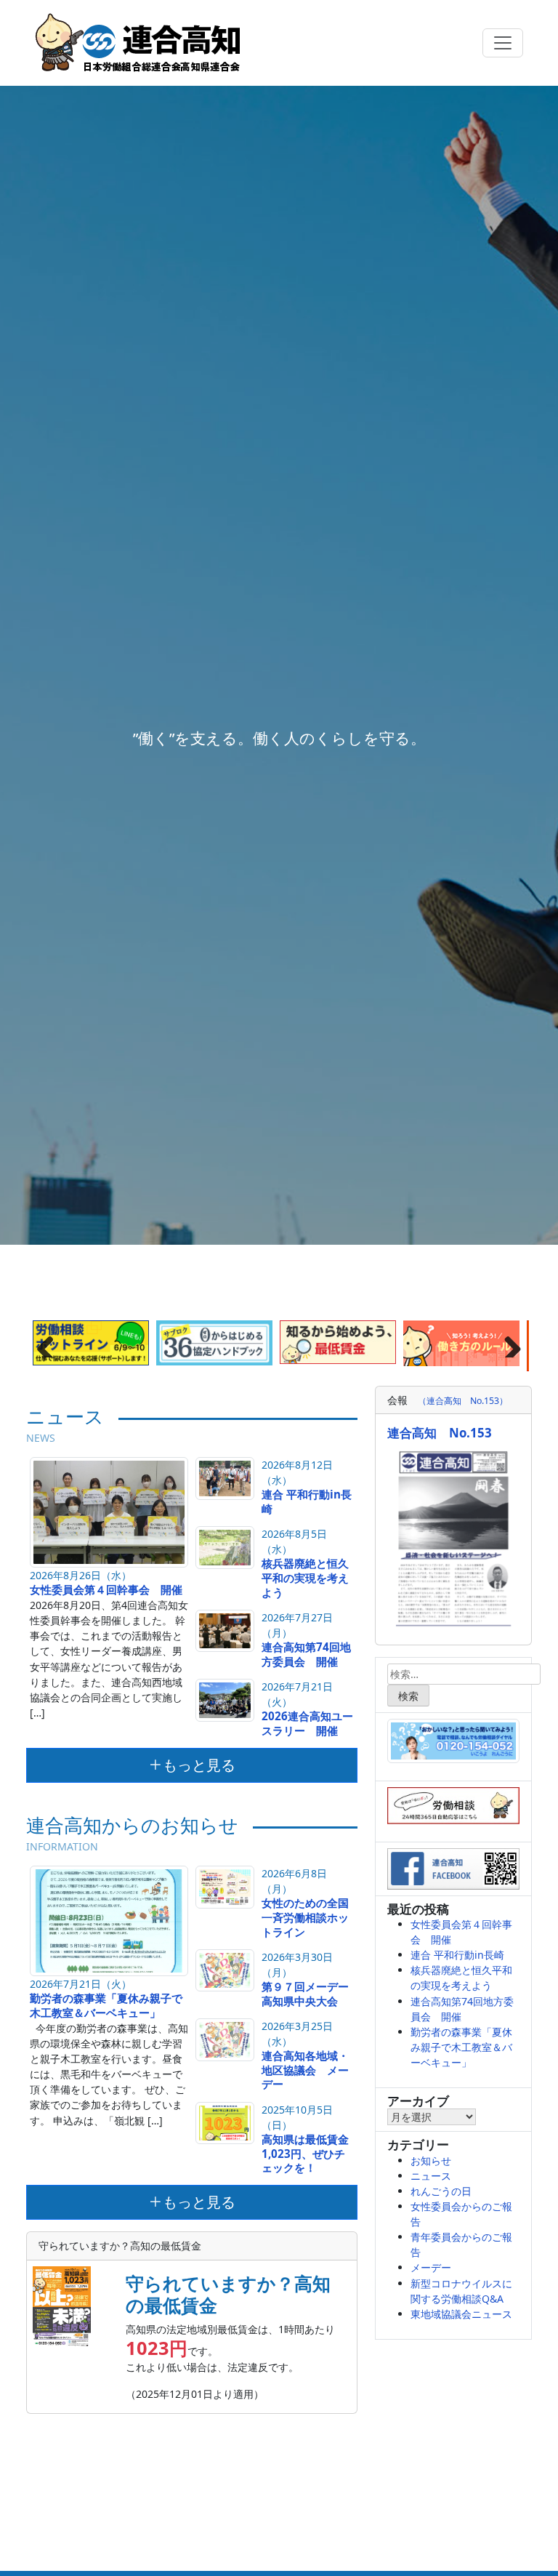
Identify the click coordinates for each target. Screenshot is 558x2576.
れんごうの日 (441, 2191)
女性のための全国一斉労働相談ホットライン (305, 1917)
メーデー (431, 2267)
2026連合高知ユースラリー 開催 (307, 1723)
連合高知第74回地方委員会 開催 (306, 1654)
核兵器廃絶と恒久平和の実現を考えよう (305, 1578)
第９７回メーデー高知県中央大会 (305, 1994)
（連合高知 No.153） (463, 1401)
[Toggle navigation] (503, 43)
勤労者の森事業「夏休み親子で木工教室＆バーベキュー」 (106, 2005)
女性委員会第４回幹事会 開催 (106, 1589)
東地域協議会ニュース (461, 2314)
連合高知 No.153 (440, 1433)
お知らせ (431, 2160)
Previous (51, 1343)
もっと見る (199, 1765)
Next (507, 1343)
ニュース (431, 2176)
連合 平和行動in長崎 (307, 1501)
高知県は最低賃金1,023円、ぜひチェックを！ (305, 2154)
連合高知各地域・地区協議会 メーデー (305, 2070)
